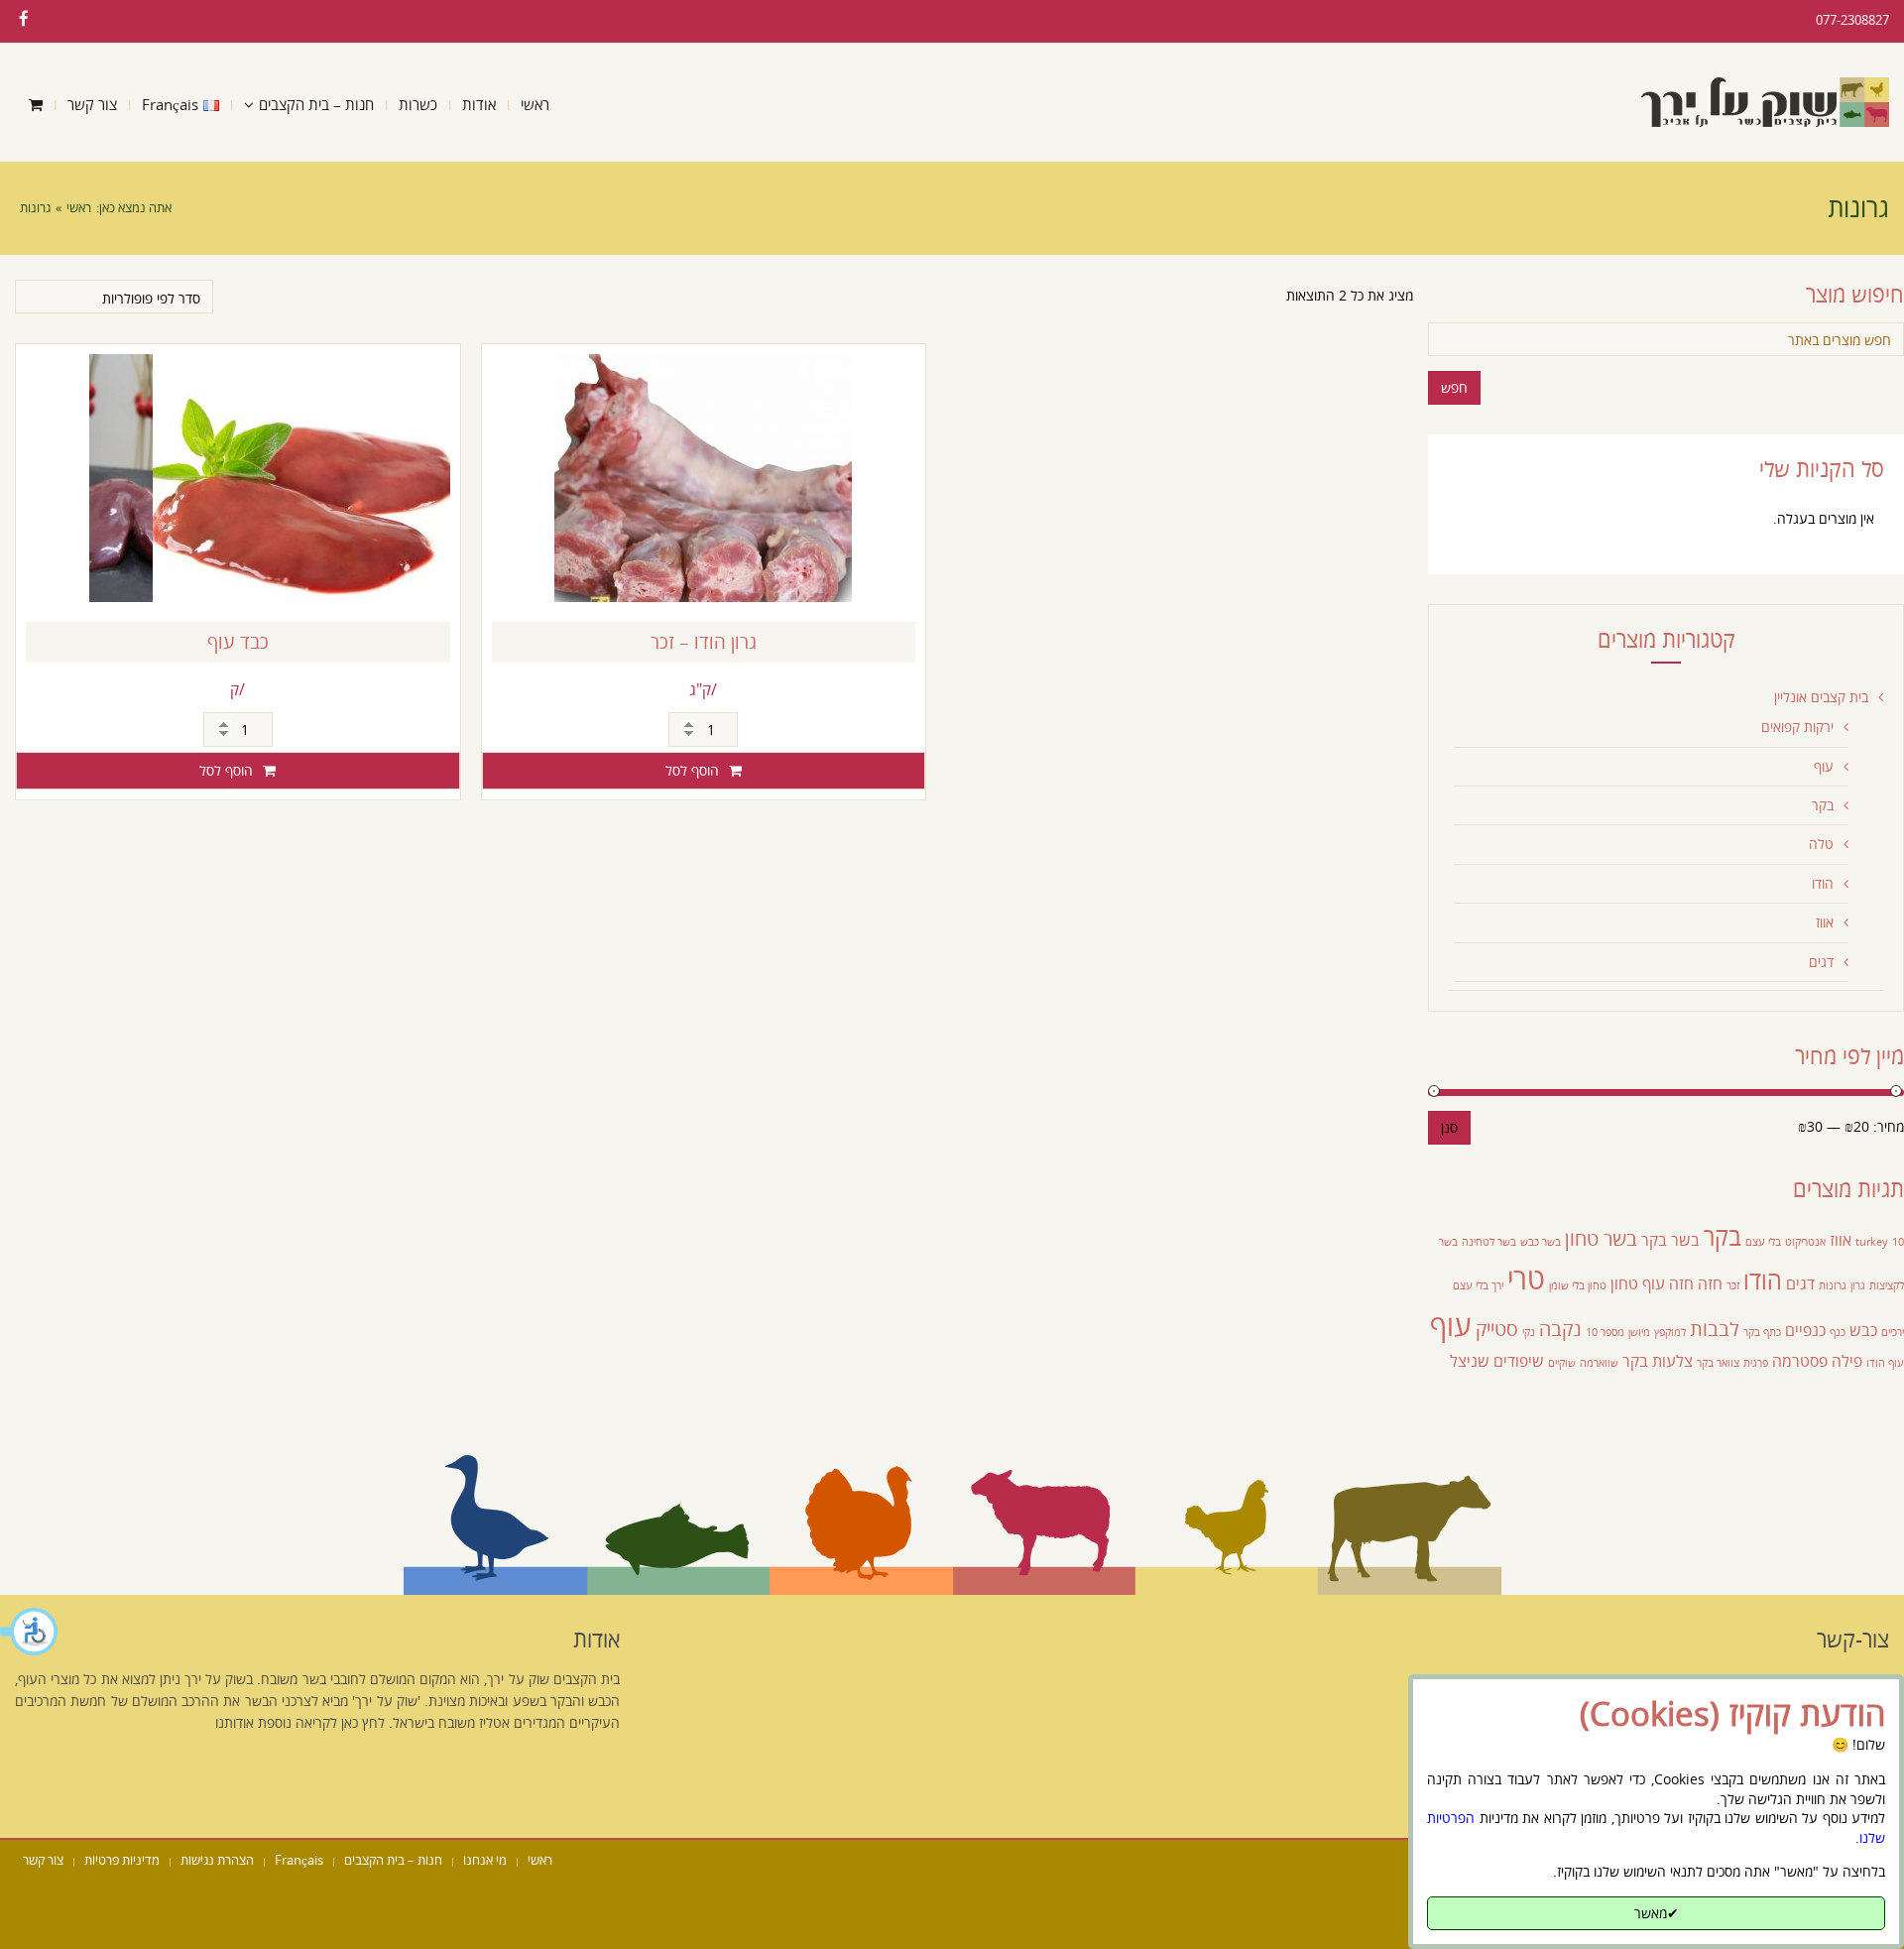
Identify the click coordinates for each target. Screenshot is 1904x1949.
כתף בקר (1762, 1332)
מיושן (1639, 1332)
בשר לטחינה (1489, 1242)
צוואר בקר (1718, 1363)
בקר (1823, 805)
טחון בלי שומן (1578, 1285)
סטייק (1497, 1328)
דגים (1821, 962)
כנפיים (1805, 1330)
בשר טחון (1601, 1238)
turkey (1872, 1242)
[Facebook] (24, 18)
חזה (1710, 1283)
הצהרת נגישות (217, 1860)
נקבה (1560, 1328)
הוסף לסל (226, 770)
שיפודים (1519, 1361)
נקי (1529, 1332)
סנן (1449, 1127)
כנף (1838, 1332)
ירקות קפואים (1797, 727)
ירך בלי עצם (1478, 1285)
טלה (1821, 844)
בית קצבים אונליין (1821, 697)
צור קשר (43, 1860)
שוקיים (1562, 1363)
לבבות (1715, 1328)
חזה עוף (1668, 1283)
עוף (1824, 766)
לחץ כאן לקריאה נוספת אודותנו (300, 1722)
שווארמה (1599, 1363)
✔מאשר (1657, 1913)
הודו (1823, 883)
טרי (1526, 1279)
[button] (30, 1632)
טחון (1624, 1283)
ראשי (79, 207)
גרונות (1833, 1285)
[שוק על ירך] (1765, 102)
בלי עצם (1763, 1242)
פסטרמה (1800, 1361)
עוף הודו (1885, 1363)
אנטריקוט (1805, 1242)
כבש (1863, 1330)
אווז (1825, 922)
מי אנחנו (485, 1860)
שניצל (1470, 1361)
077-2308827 (1852, 20)
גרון (1858, 1285)
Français (299, 1860)
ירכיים (1893, 1332)
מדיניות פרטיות (122, 1860)
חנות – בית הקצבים (393, 1860)
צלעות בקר (1658, 1361)
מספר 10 (1605, 1332)
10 (1898, 1242)
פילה (1847, 1361)
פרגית (1756, 1363)
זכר (1733, 1285)
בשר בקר (1670, 1240)
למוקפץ (1670, 1332)
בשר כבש (1541, 1242)
